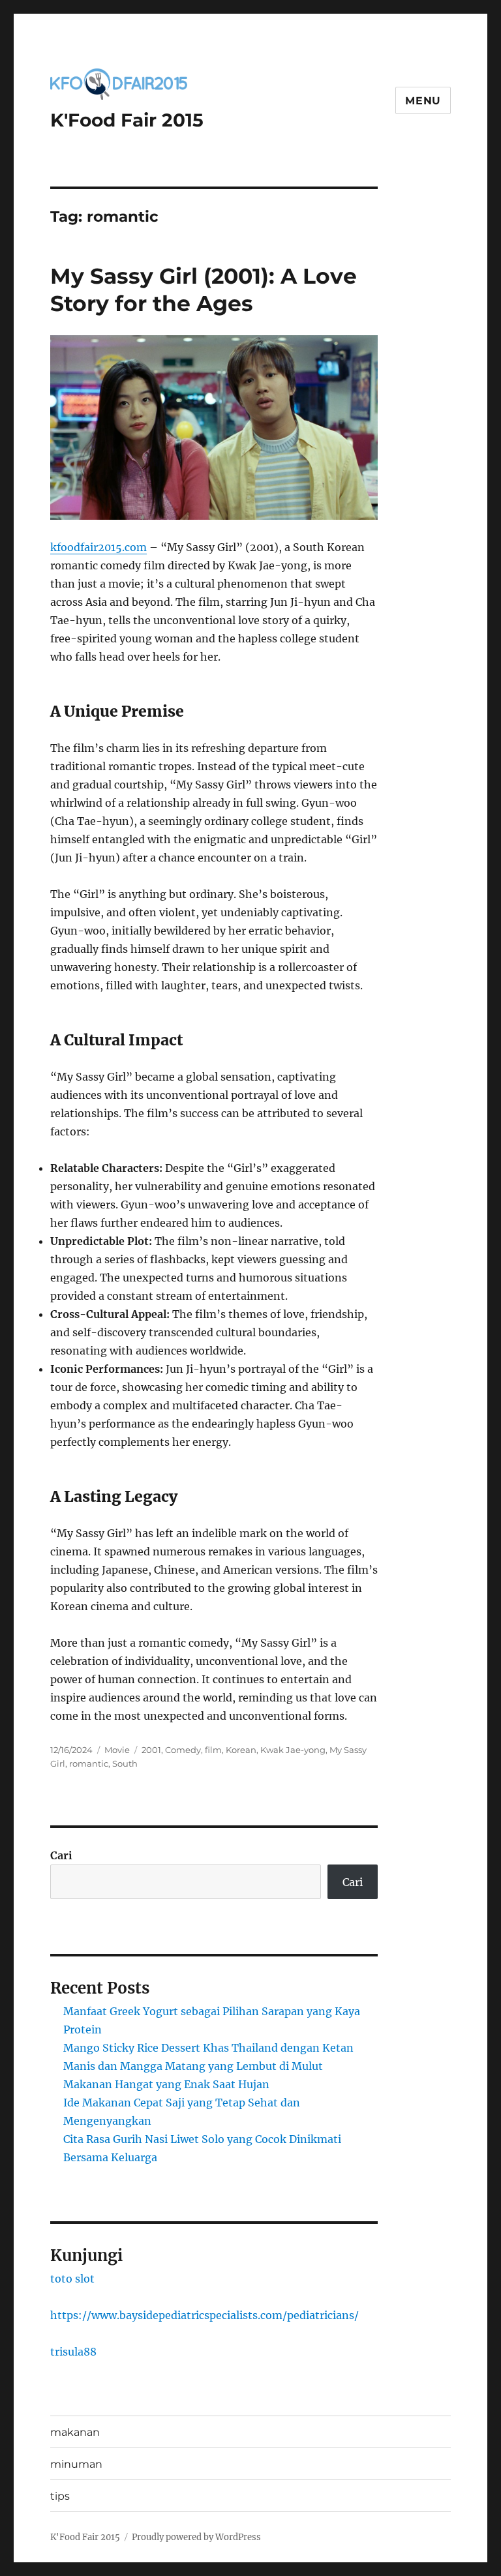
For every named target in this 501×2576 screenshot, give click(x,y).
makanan (75, 2432)
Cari (61, 1855)
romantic (89, 1763)
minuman (76, 2464)
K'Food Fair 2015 (127, 120)
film (213, 1750)
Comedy (183, 1750)
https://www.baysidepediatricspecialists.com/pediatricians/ (205, 2315)
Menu (423, 101)
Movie (117, 1750)
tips (60, 2496)
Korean (241, 1750)
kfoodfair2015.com (99, 547)
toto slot (72, 2279)
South (125, 1763)
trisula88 (73, 2352)
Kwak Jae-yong (293, 1750)
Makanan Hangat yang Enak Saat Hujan (166, 2084)
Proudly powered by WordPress (196, 2537)
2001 (151, 1750)
